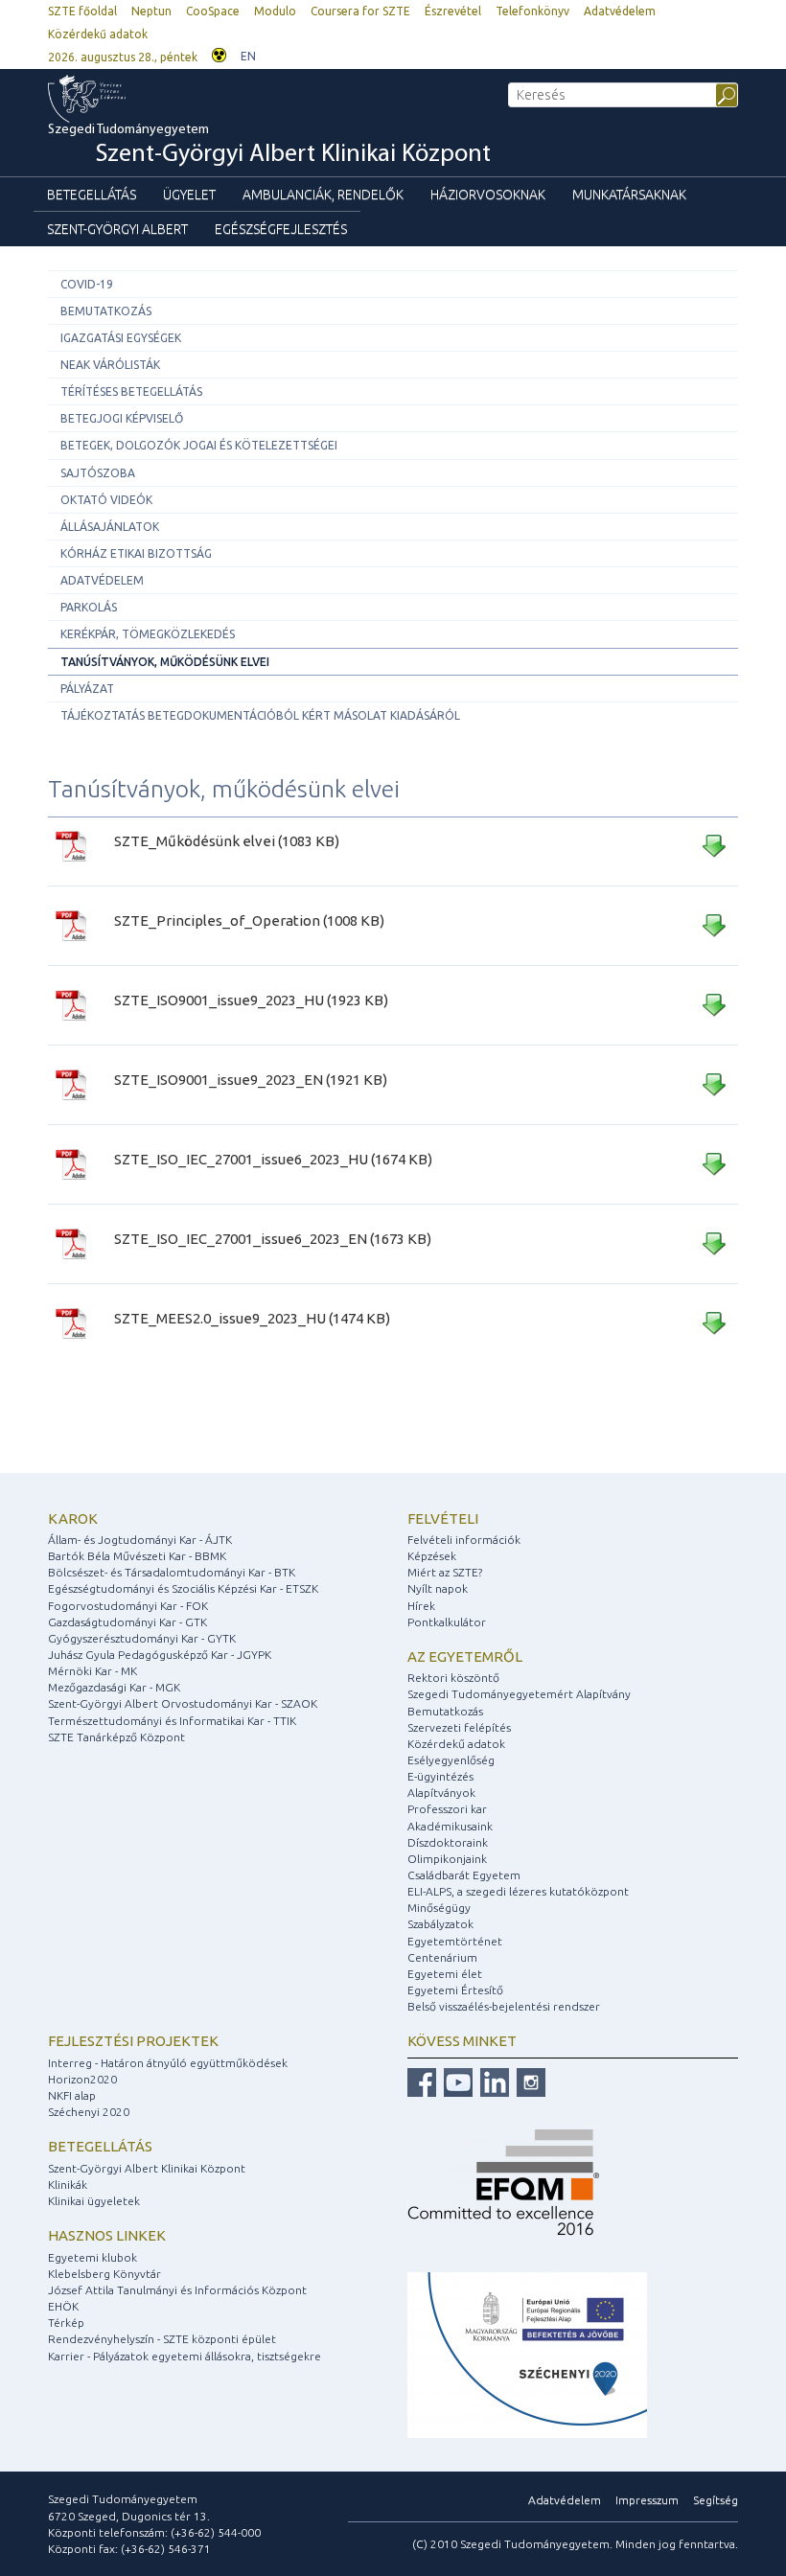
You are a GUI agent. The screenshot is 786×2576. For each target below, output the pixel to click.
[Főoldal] (126, 99)
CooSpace (213, 11)
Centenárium (442, 1957)
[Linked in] (492, 2081)
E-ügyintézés (440, 1776)
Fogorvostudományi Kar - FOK (128, 1606)
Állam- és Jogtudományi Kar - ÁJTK (140, 1540)
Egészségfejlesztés (281, 229)
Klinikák (68, 2185)
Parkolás (89, 607)
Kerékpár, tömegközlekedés (148, 634)
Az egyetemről (465, 1656)
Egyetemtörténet (455, 1941)
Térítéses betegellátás (131, 391)
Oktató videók (106, 500)
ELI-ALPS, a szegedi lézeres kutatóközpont (518, 1891)
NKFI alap (72, 2095)
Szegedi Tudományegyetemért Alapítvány (519, 1694)
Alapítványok (441, 1793)
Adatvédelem (620, 11)
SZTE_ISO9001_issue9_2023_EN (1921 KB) (251, 1080)
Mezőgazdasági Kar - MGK (114, 1687)
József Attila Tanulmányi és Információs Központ (177, 2290)
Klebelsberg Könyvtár (104, 2274)
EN (248, 56)
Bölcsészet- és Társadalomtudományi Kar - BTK (172, 1572)
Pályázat (87, 689)
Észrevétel (453, 11)
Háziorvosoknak (488, 195)
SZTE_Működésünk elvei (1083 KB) (227, 841)
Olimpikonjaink (447, 1859)
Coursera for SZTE (360, 11)
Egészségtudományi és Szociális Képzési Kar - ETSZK (183, 1588)
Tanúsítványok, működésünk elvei (165, 662)
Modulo (275, 11)
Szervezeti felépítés (459, 1727)
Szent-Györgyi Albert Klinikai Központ (147, 2168)
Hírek (421, 1606)
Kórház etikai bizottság (136, 553)
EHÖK (63, 2306)
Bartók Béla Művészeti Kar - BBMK (137, 1556)
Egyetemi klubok (92, 2257)
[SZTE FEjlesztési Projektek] (527, 2354)
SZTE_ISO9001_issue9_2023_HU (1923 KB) (251, 1000)
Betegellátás (92, 195)
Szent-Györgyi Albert (117, 229)
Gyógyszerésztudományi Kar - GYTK (142, 1638)
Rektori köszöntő (453, 1678)
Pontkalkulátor (447, 1622)
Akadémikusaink (450, 1826)
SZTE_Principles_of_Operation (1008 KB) (249, 920)
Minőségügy (439, 1908)
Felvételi (443, 1518)
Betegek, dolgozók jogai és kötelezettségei (199, 445)
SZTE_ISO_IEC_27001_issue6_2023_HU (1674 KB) (273, 1159)
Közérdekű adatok (98, 34)
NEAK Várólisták (110, 365)
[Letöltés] (713, 849)
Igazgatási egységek (121, 338)
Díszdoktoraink (448, 1842)
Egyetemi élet (445, 1974)
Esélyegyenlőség (451, 1760)
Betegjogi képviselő (122, 418)
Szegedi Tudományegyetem (269, 145)
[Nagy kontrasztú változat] (219, 53)
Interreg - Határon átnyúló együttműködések (168, 2063)
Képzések (432, 1556)
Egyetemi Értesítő (455, 1990)
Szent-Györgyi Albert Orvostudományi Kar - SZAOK (183, 1703)
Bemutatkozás (106, 311)
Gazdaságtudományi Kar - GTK (127, 1622)
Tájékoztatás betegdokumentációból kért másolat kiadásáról (260, 715)
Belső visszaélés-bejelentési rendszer (504, 2006)
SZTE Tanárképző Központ (116, 1737)
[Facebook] (422, 2081)
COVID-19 (87, 284)
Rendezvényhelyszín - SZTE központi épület (162, 2339)
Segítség (716, 2500)
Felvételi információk (464, 1540)
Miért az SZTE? (445, 1572)
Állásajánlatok (110, 527)
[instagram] (529, 2081)
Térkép (66, 2323)
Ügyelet (189, 195)
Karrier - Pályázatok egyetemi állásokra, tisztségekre (185, 2356)
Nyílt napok (438, 1588)
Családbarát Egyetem (464, 1875)
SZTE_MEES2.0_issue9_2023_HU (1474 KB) (252, 1318)
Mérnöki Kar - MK (92, 1671)
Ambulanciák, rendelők (323, 195)
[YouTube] (456, 2081)
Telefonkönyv (532, 11)
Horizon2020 (82, 2079)
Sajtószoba (98, 473)
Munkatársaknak (629, 195)
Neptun (151, 11)
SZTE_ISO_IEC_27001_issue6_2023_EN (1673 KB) (273, 1239)
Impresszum (647, 2500)
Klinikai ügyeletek (94, 2201)
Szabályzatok (440, 1924)
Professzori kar (447, 1809)
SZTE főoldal (82, 11)
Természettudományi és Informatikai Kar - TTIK (172, 1721)
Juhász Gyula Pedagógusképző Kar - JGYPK (160, 1655)
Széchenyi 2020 (89, 2112)
